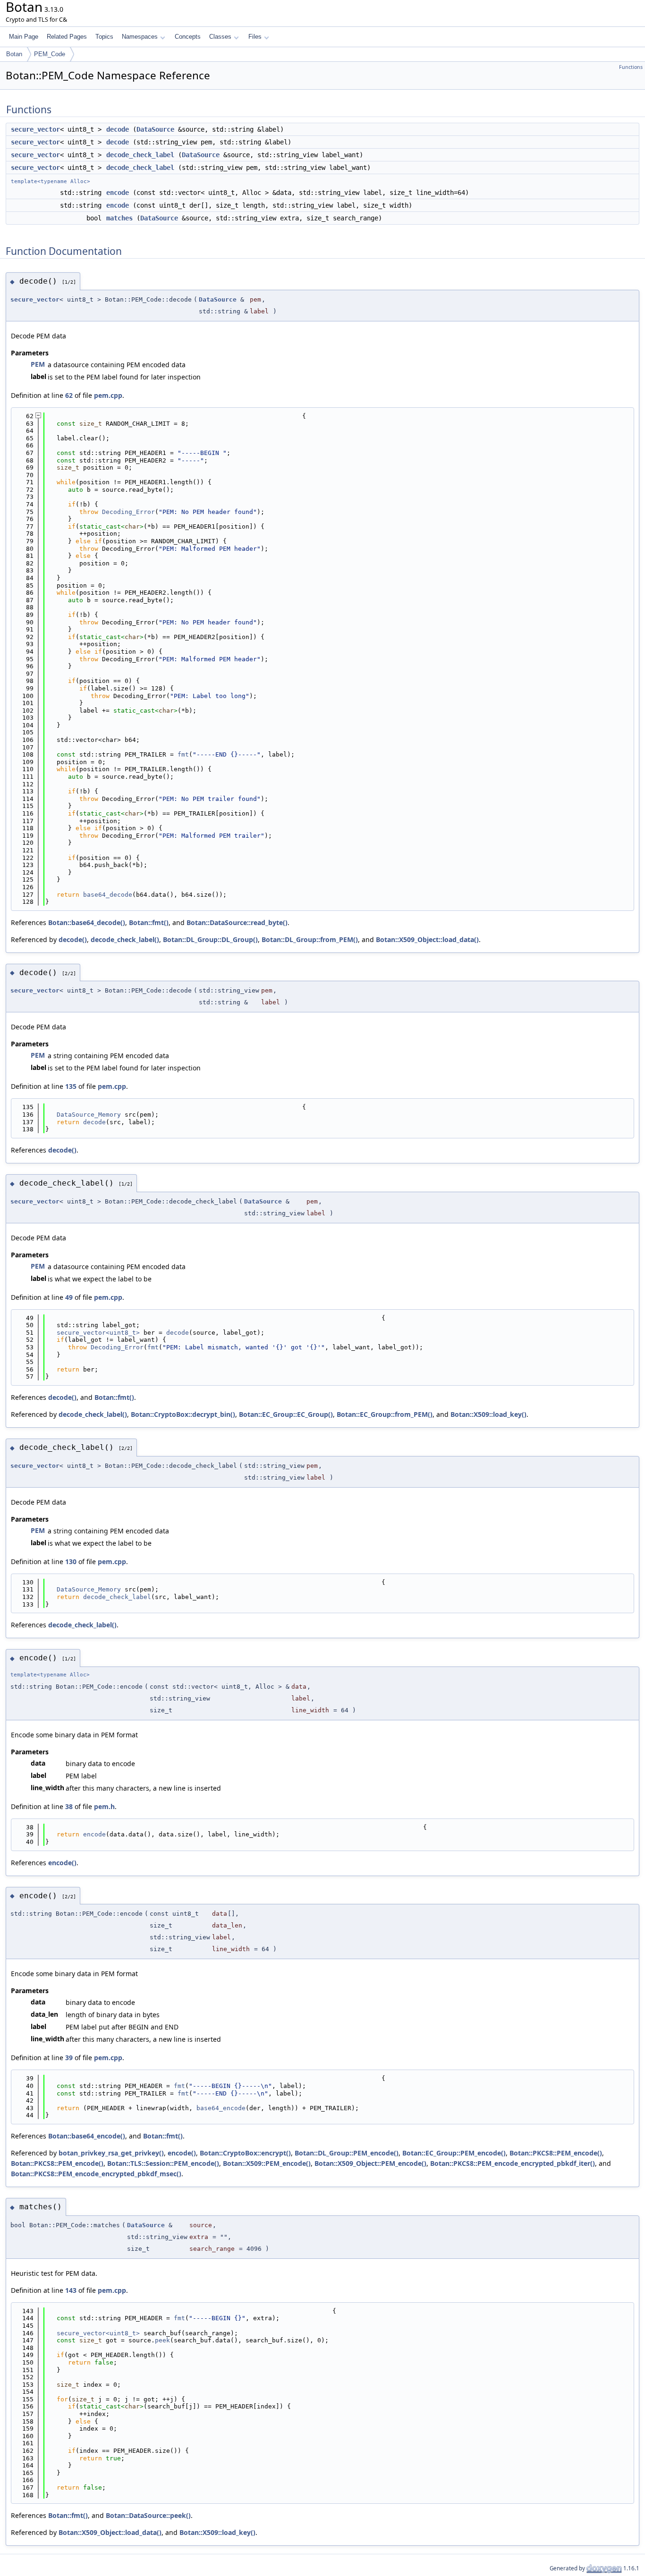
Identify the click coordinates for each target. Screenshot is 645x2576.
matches (119, 218)
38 (69, 1806)
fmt (183, 754)
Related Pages (67, 37)
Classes (220, 37)
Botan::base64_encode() (87, 2136)
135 (71, 1086)
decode (118, 129)
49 (69, 1297)
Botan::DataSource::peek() (148, 2515)
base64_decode (108, 895)
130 (71, 1562)
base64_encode (221, 2108)
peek (162, 2340)
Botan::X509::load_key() (488, 1414)
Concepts (188, 37)
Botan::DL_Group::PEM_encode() (347, 2153)
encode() (62, 1863)
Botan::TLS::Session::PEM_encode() (163, 2163)
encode (118, 193)
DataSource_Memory (89, 1115)
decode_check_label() (125, 939)
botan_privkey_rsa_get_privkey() (111, 2153)
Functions (631, 67)
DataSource (155, 129)
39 (69, 2058)
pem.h (104, 1806)
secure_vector (35, 129)
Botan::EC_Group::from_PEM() (385, 1414)
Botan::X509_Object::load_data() (427, 939)
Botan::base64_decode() (87, 922)
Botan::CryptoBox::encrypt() (245, 2153)
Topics (104, 37)
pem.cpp (108, 395)
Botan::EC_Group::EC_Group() (286, 1414)
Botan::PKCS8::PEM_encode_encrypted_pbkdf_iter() (513, 2163)
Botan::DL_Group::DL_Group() (210, 939)
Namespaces (140, 37)
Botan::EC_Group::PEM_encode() (454, 2153)
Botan (14, 54)
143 (71, 2290)
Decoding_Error (128, 512)
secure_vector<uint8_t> (98, 1333)
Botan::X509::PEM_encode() (267, 2163)
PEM (38, 364)
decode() (73, 939)
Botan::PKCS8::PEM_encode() (556, 2153)
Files (255, 37)
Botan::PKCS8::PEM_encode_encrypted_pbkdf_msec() (96, 2174)
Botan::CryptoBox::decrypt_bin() (183, 1414)
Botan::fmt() (149, 922)
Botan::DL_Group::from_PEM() (310, 939)
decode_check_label (140, 155)
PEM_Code (50, 54)
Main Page (24, 37)
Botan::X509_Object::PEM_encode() (370, 2163)
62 (69, 395)
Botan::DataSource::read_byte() (237, 922)
